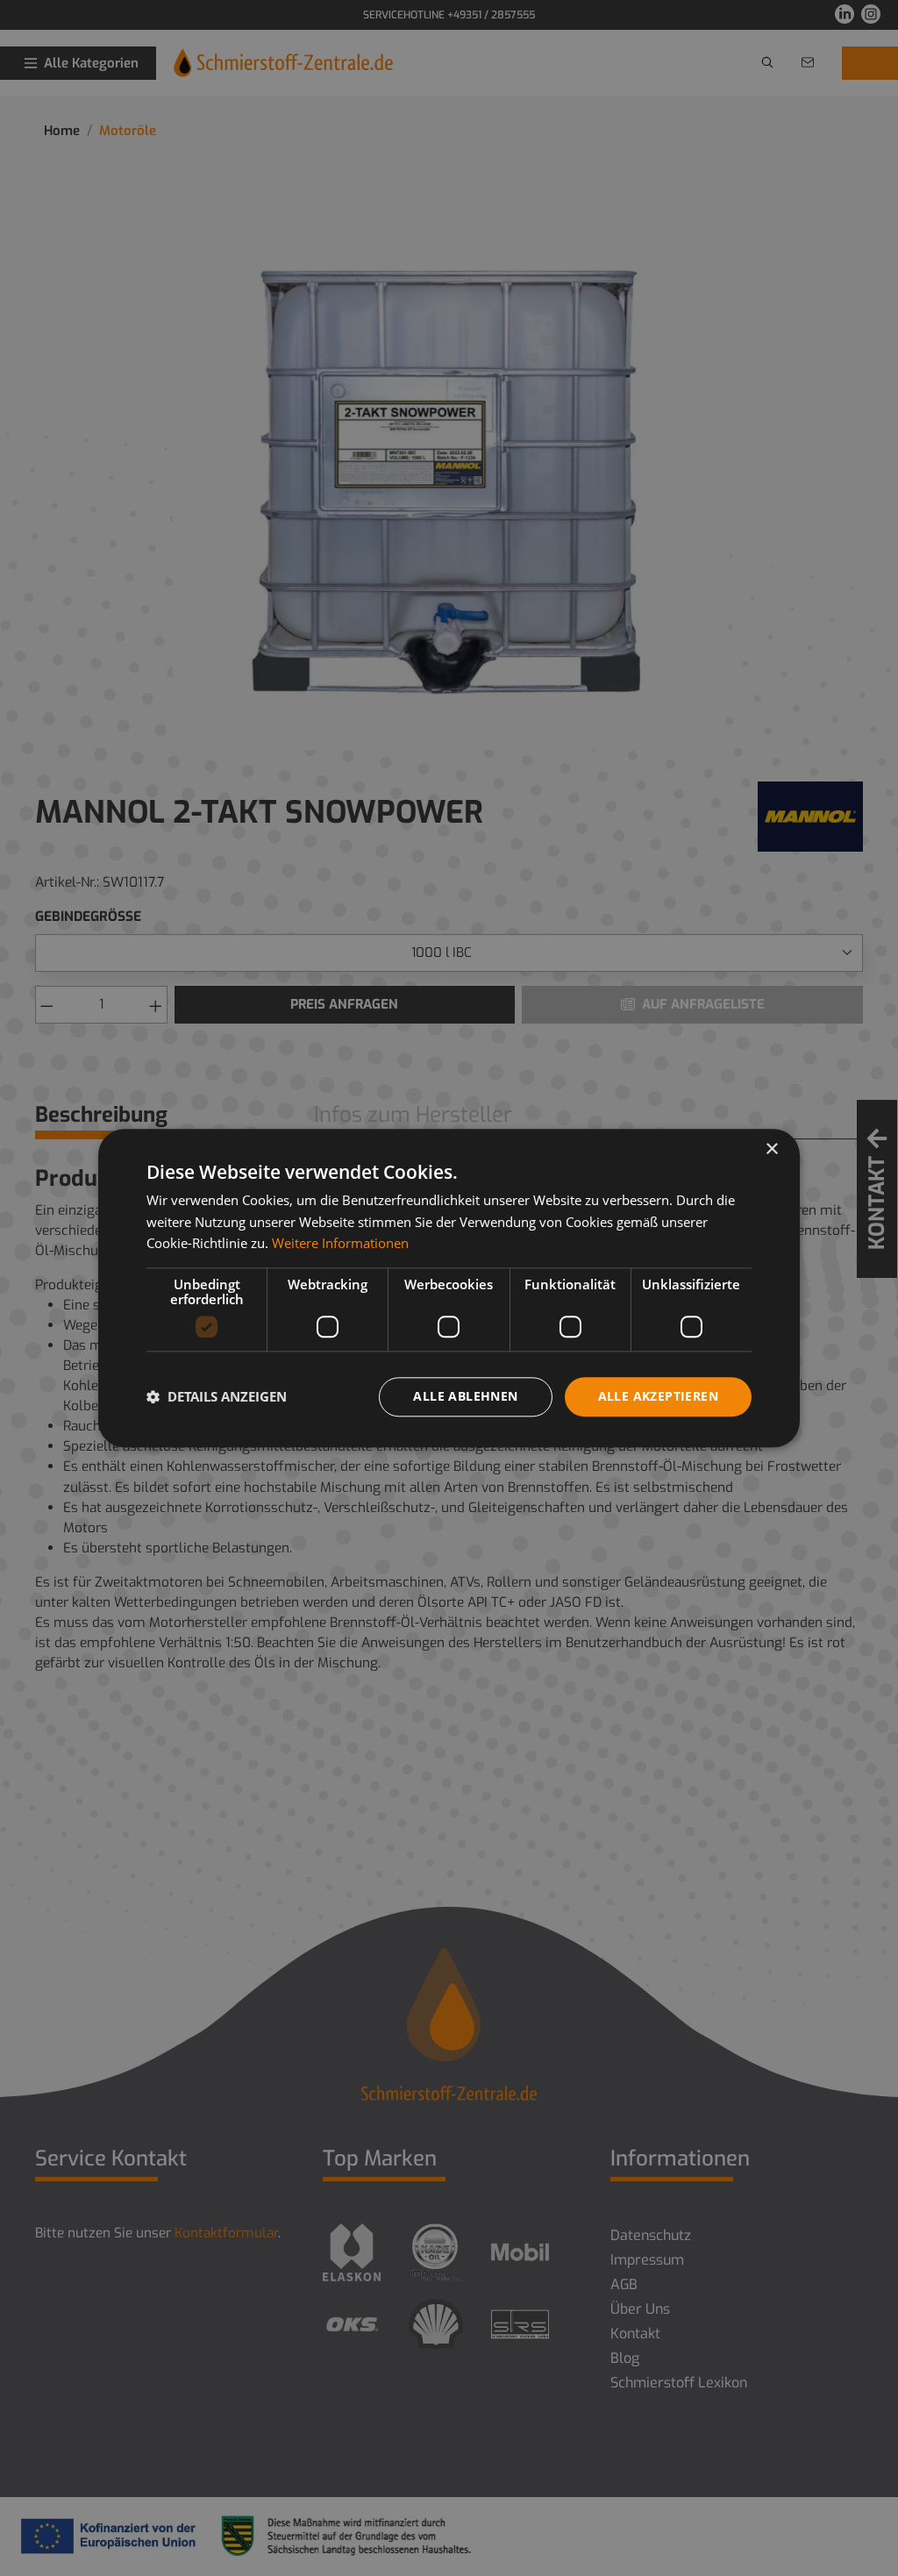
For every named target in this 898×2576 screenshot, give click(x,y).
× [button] (771, 1149)
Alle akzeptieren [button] (658, 1396)
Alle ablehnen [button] (465, 1396)
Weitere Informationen (340, 1244)
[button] (217, 1397)
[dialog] (449, 1288)
